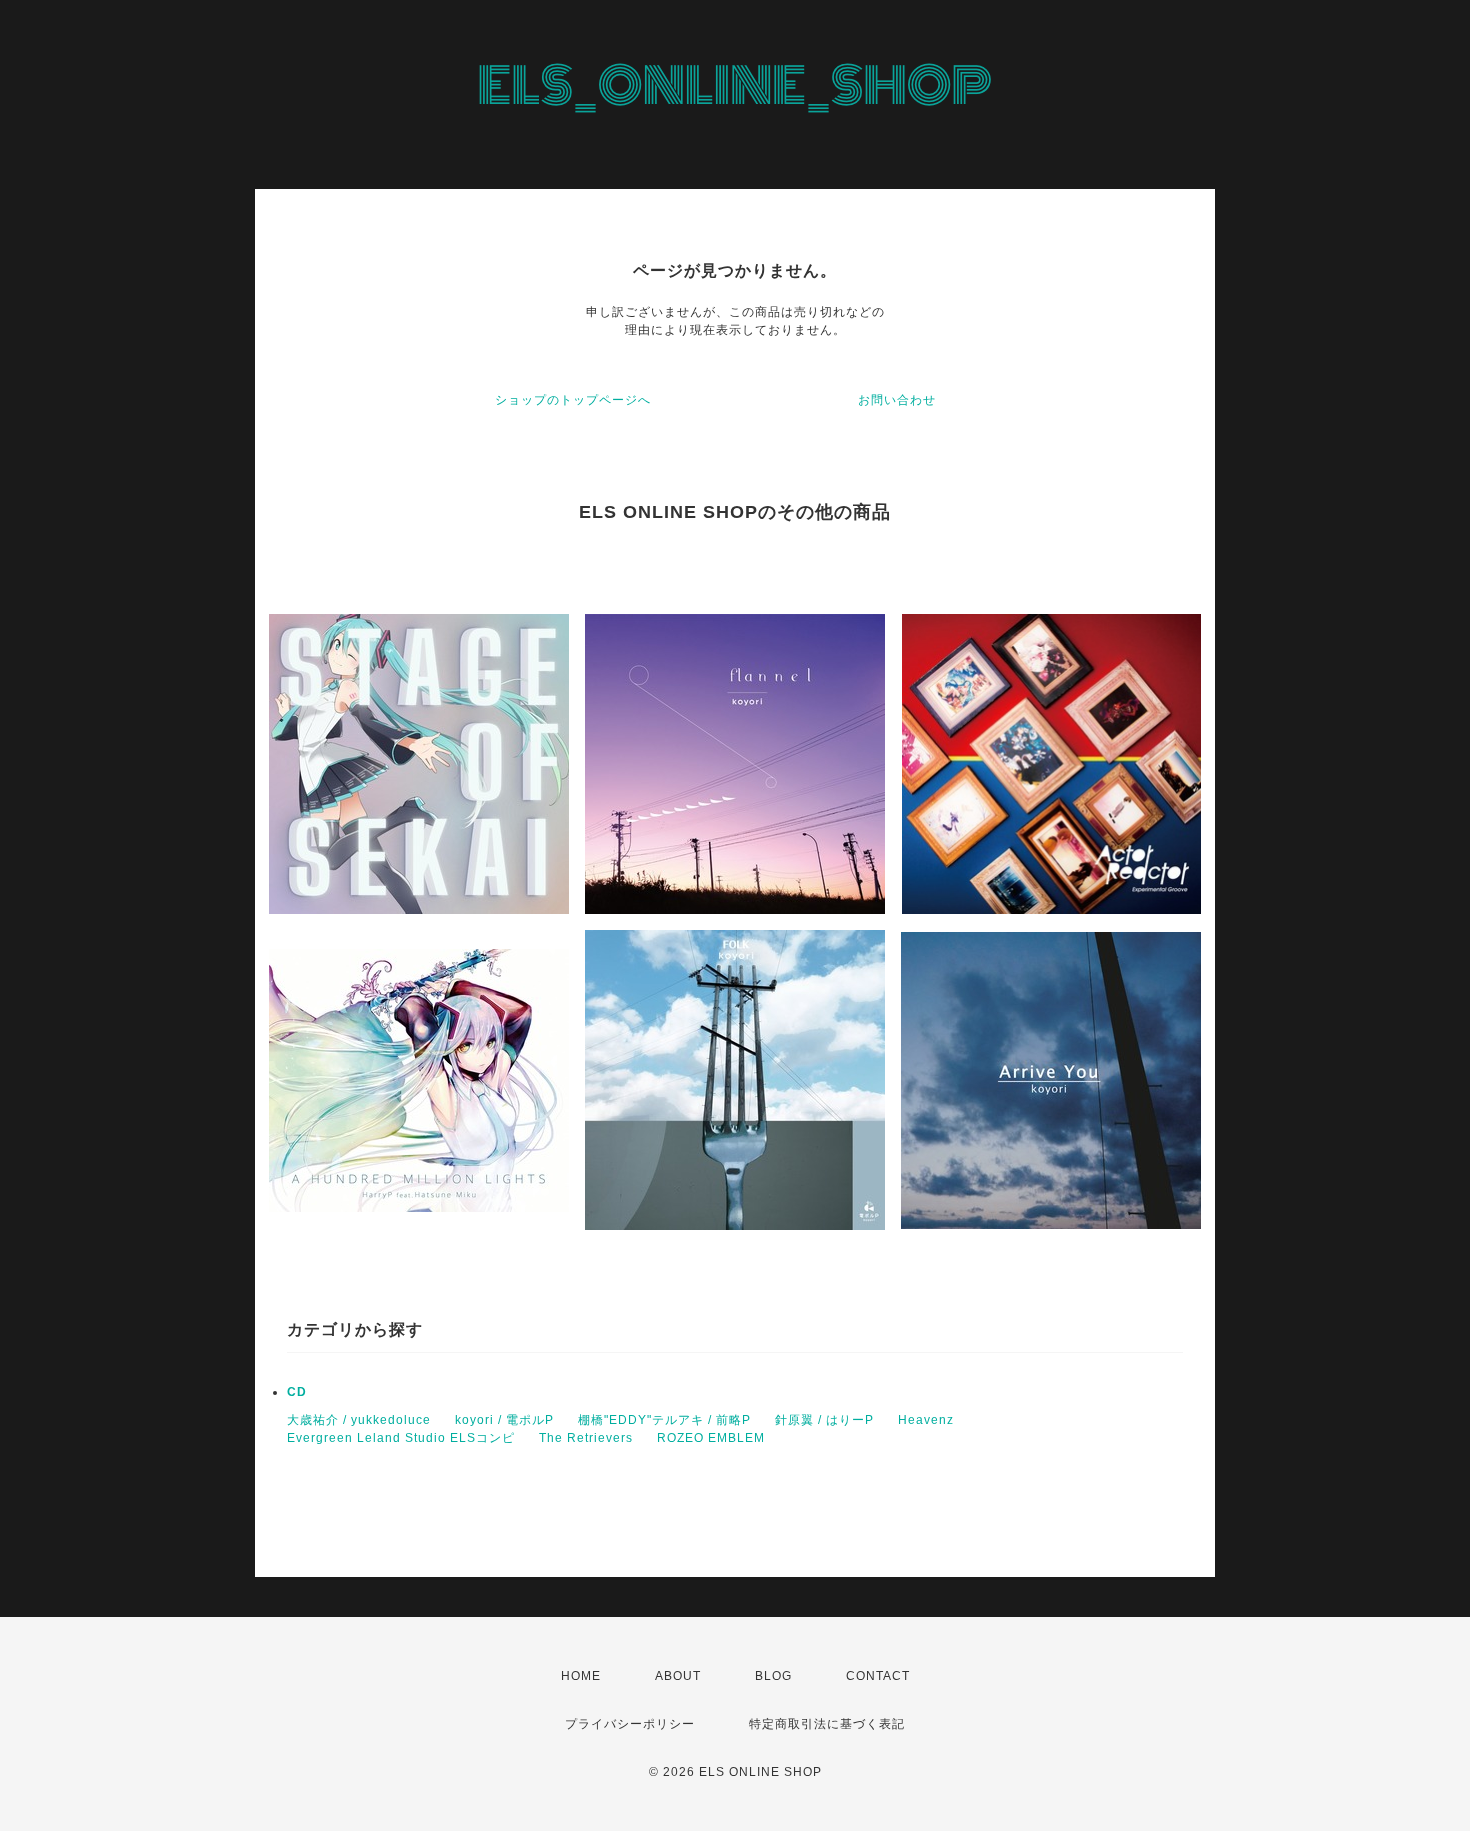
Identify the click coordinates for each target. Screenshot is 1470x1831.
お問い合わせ (897, 400)
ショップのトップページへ (573, 400)
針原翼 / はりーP (824, 1420)
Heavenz (926, 1420)
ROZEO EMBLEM (711, 1438)
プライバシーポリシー (630, 1724)
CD (297, 1392)
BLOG (773, 1676)
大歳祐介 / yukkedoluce (359, 1420)
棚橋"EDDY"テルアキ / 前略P (664, 1420)
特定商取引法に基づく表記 (827, 1724)
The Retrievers (586, 1438)
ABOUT (678, 1676)
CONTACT (878, 1676)
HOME (581, 1676)
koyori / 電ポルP (504, 1420)
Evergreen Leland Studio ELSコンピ (401, 1438)
